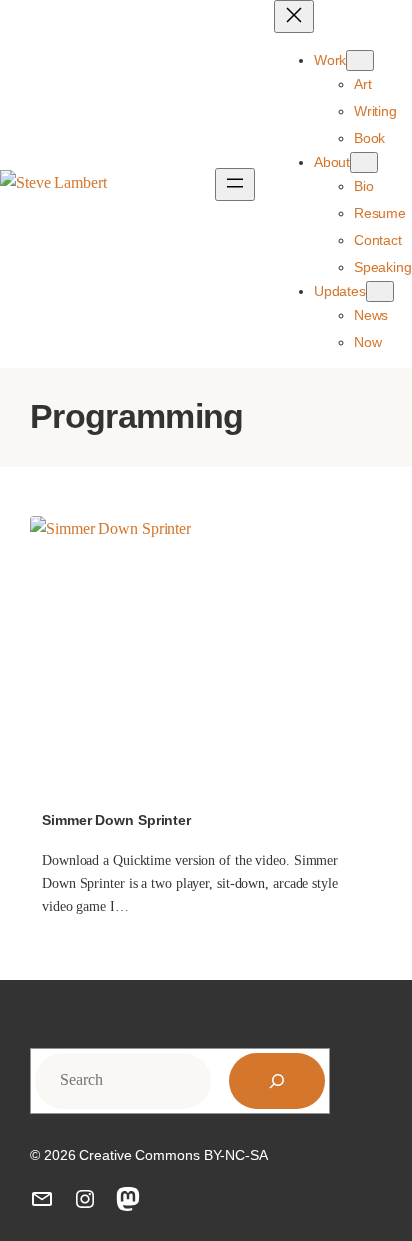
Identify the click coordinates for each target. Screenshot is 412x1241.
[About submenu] (364, 162)
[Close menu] (294, 16)
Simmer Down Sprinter (116, 820)
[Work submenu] (360, 60)
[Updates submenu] (380, 291)
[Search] (277, 1081)
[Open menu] (235, 184)
